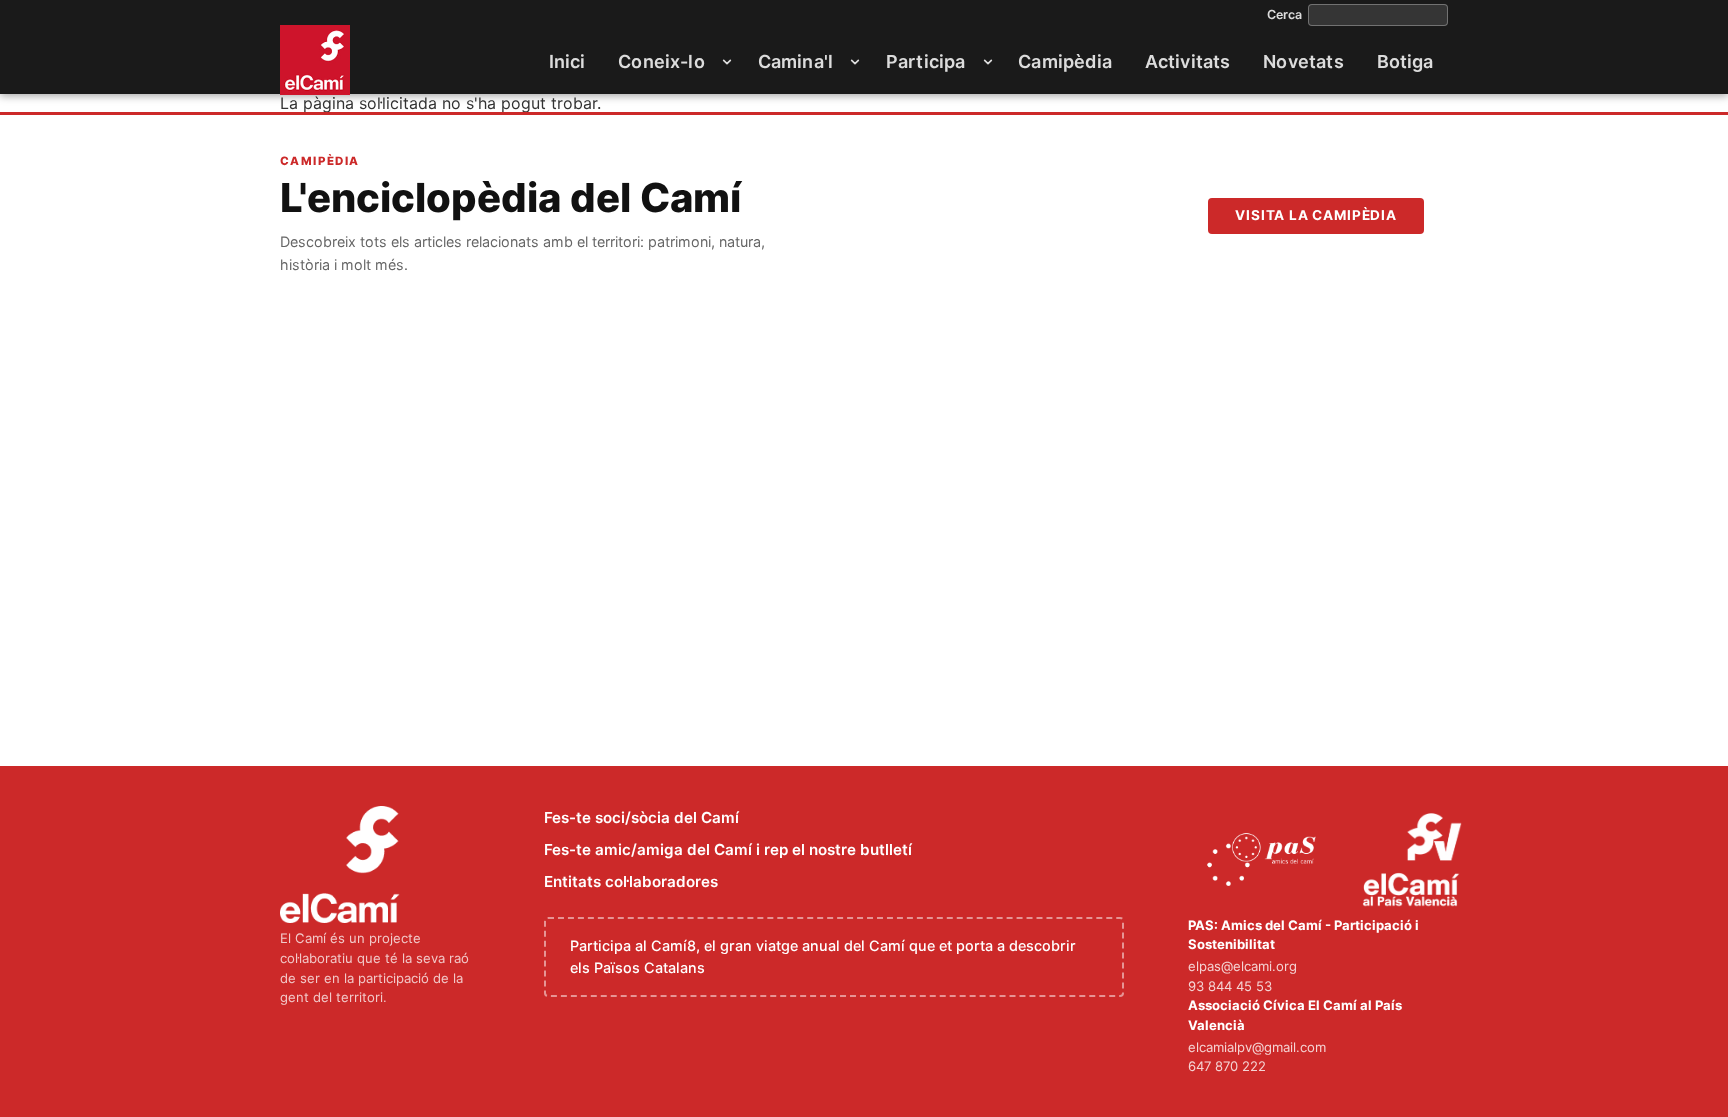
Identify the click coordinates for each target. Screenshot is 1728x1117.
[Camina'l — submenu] (855, 62)
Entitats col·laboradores (631, 881)
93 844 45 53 (1230, 986)
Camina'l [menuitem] (795, 61)
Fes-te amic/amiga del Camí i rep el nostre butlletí (728, 849)
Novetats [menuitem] (1303, 61)
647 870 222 (1227, 1066)
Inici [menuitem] (567, 61)
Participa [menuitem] (926, 61)
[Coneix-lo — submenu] (727, 62)
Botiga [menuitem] (1405, 61)
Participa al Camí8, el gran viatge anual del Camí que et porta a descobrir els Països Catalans (823, 956)
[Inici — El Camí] (315, 60)
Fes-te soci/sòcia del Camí (641, 817)
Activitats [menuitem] (1188, 61)
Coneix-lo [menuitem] (661, 61)
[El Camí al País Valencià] (1414, 861)
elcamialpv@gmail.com (1257, 1047)
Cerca (1284, 15)
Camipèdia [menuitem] (1065, 61)
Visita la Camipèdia (1316, 215)
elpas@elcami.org (1242, 966)
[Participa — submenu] (988, 62)
